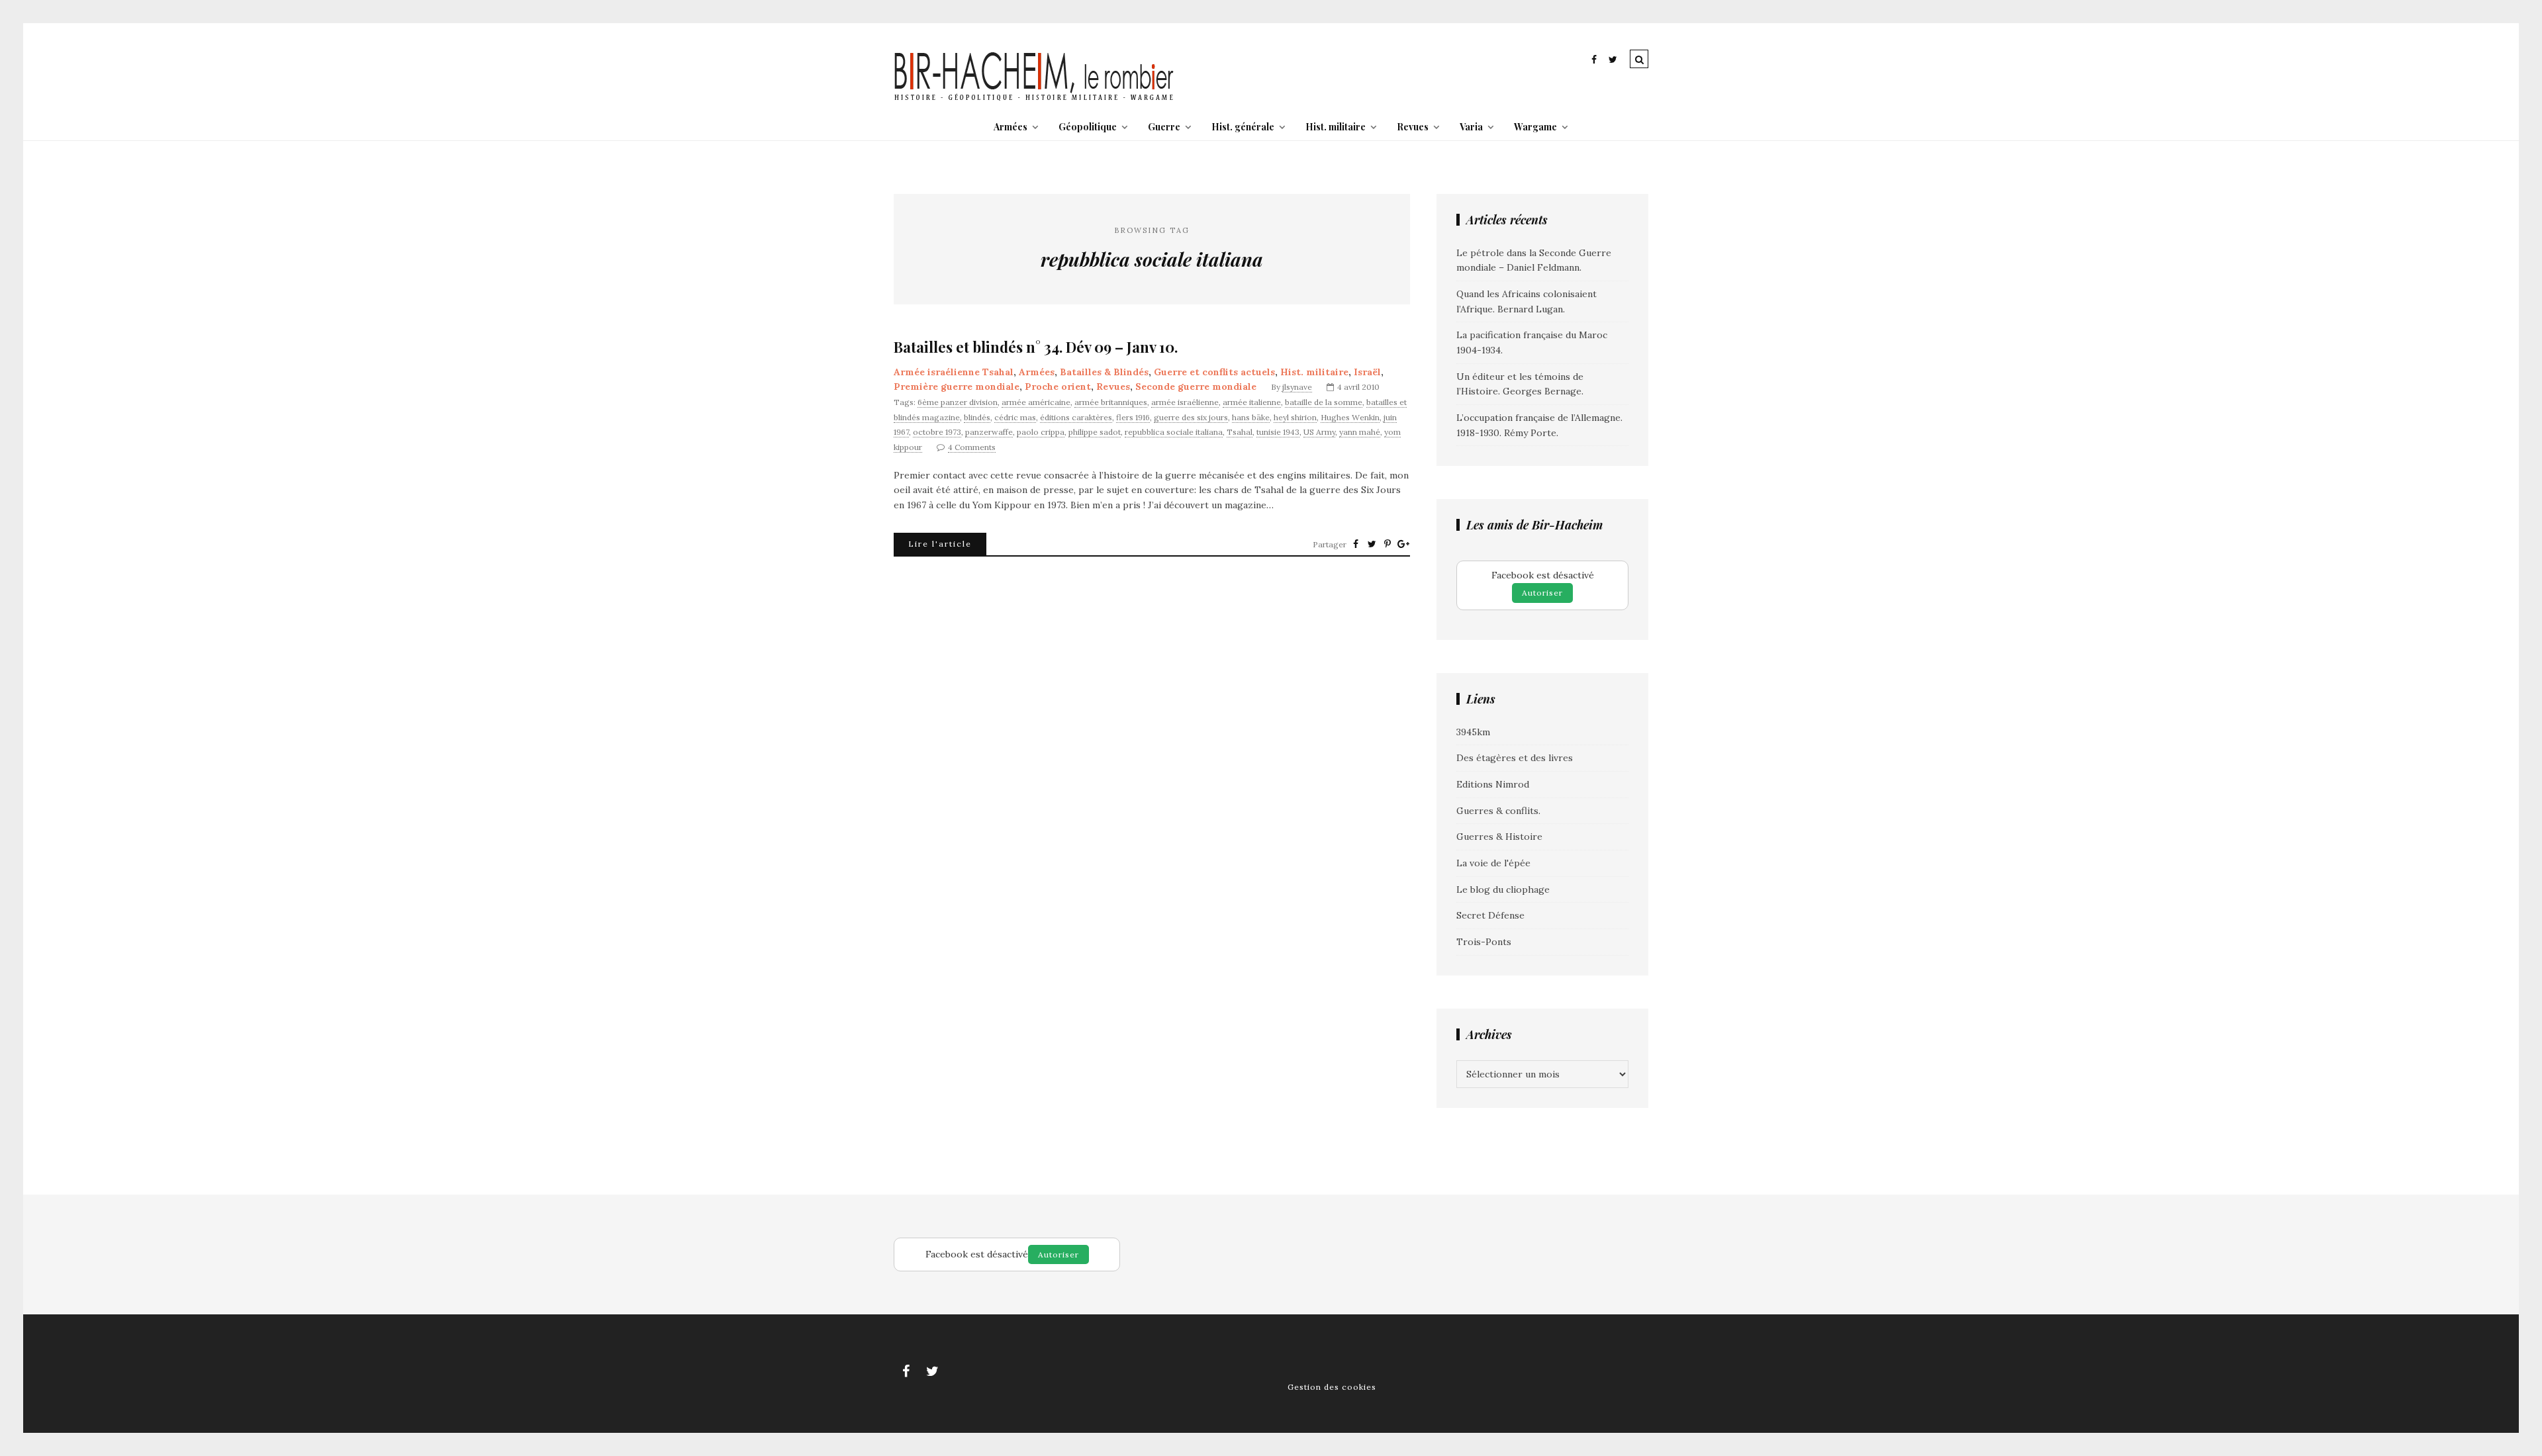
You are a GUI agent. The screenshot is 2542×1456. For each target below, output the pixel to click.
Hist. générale (1243, 127)
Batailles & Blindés (1104, 372)
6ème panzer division (958, 402)
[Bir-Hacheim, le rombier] (1034, 99)
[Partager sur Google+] (1403, 544)
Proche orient (1058, 387)
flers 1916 (1133, 417)
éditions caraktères (1076, 417)
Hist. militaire (1336, 127)
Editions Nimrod (1493, 784)
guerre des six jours (1191, 417)
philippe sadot (1095, 432)
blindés (977, 417)
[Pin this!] (1388, 544)
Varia (1471, 127)
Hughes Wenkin (1350, 417)
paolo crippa (1041, 432)
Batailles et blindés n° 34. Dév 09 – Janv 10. (1036, 347)
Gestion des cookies (1332, 1387)
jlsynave (1297, 387)
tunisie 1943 (1278, 432)
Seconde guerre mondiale (1196, 387)
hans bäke (1251, 417)
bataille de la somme (1324, 402)
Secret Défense (1490, 915)
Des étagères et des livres (1515, 758)
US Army (1319, 432)
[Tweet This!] (1372, 544)
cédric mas (1015, 417)
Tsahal (1240, 432)
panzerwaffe (989, 432)
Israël (1367, 372)
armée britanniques (1111, 402)
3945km (1473, 732)
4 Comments (972, 447)
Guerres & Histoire (1499, 837)
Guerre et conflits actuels (1214, 372)
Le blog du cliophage (1503, 889)
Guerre (1164, 127)
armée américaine (1036, 402)
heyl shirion (1295, 417)
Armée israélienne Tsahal (954, 372)
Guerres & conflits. (1498, 811)
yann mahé (1360, 432)
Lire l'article (940, 544)
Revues (1413, 127)
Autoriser (1542, 593)
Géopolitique (1088, 127)
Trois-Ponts (1484, 942)
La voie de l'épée (1493, 863)
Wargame (1535, 127)
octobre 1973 (937, 432)
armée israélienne (1185, 402)
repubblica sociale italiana (1174, 432)
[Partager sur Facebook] (1356, 544)
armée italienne (1252, 402)
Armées (1011, 127)
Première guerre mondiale (957, 387)
